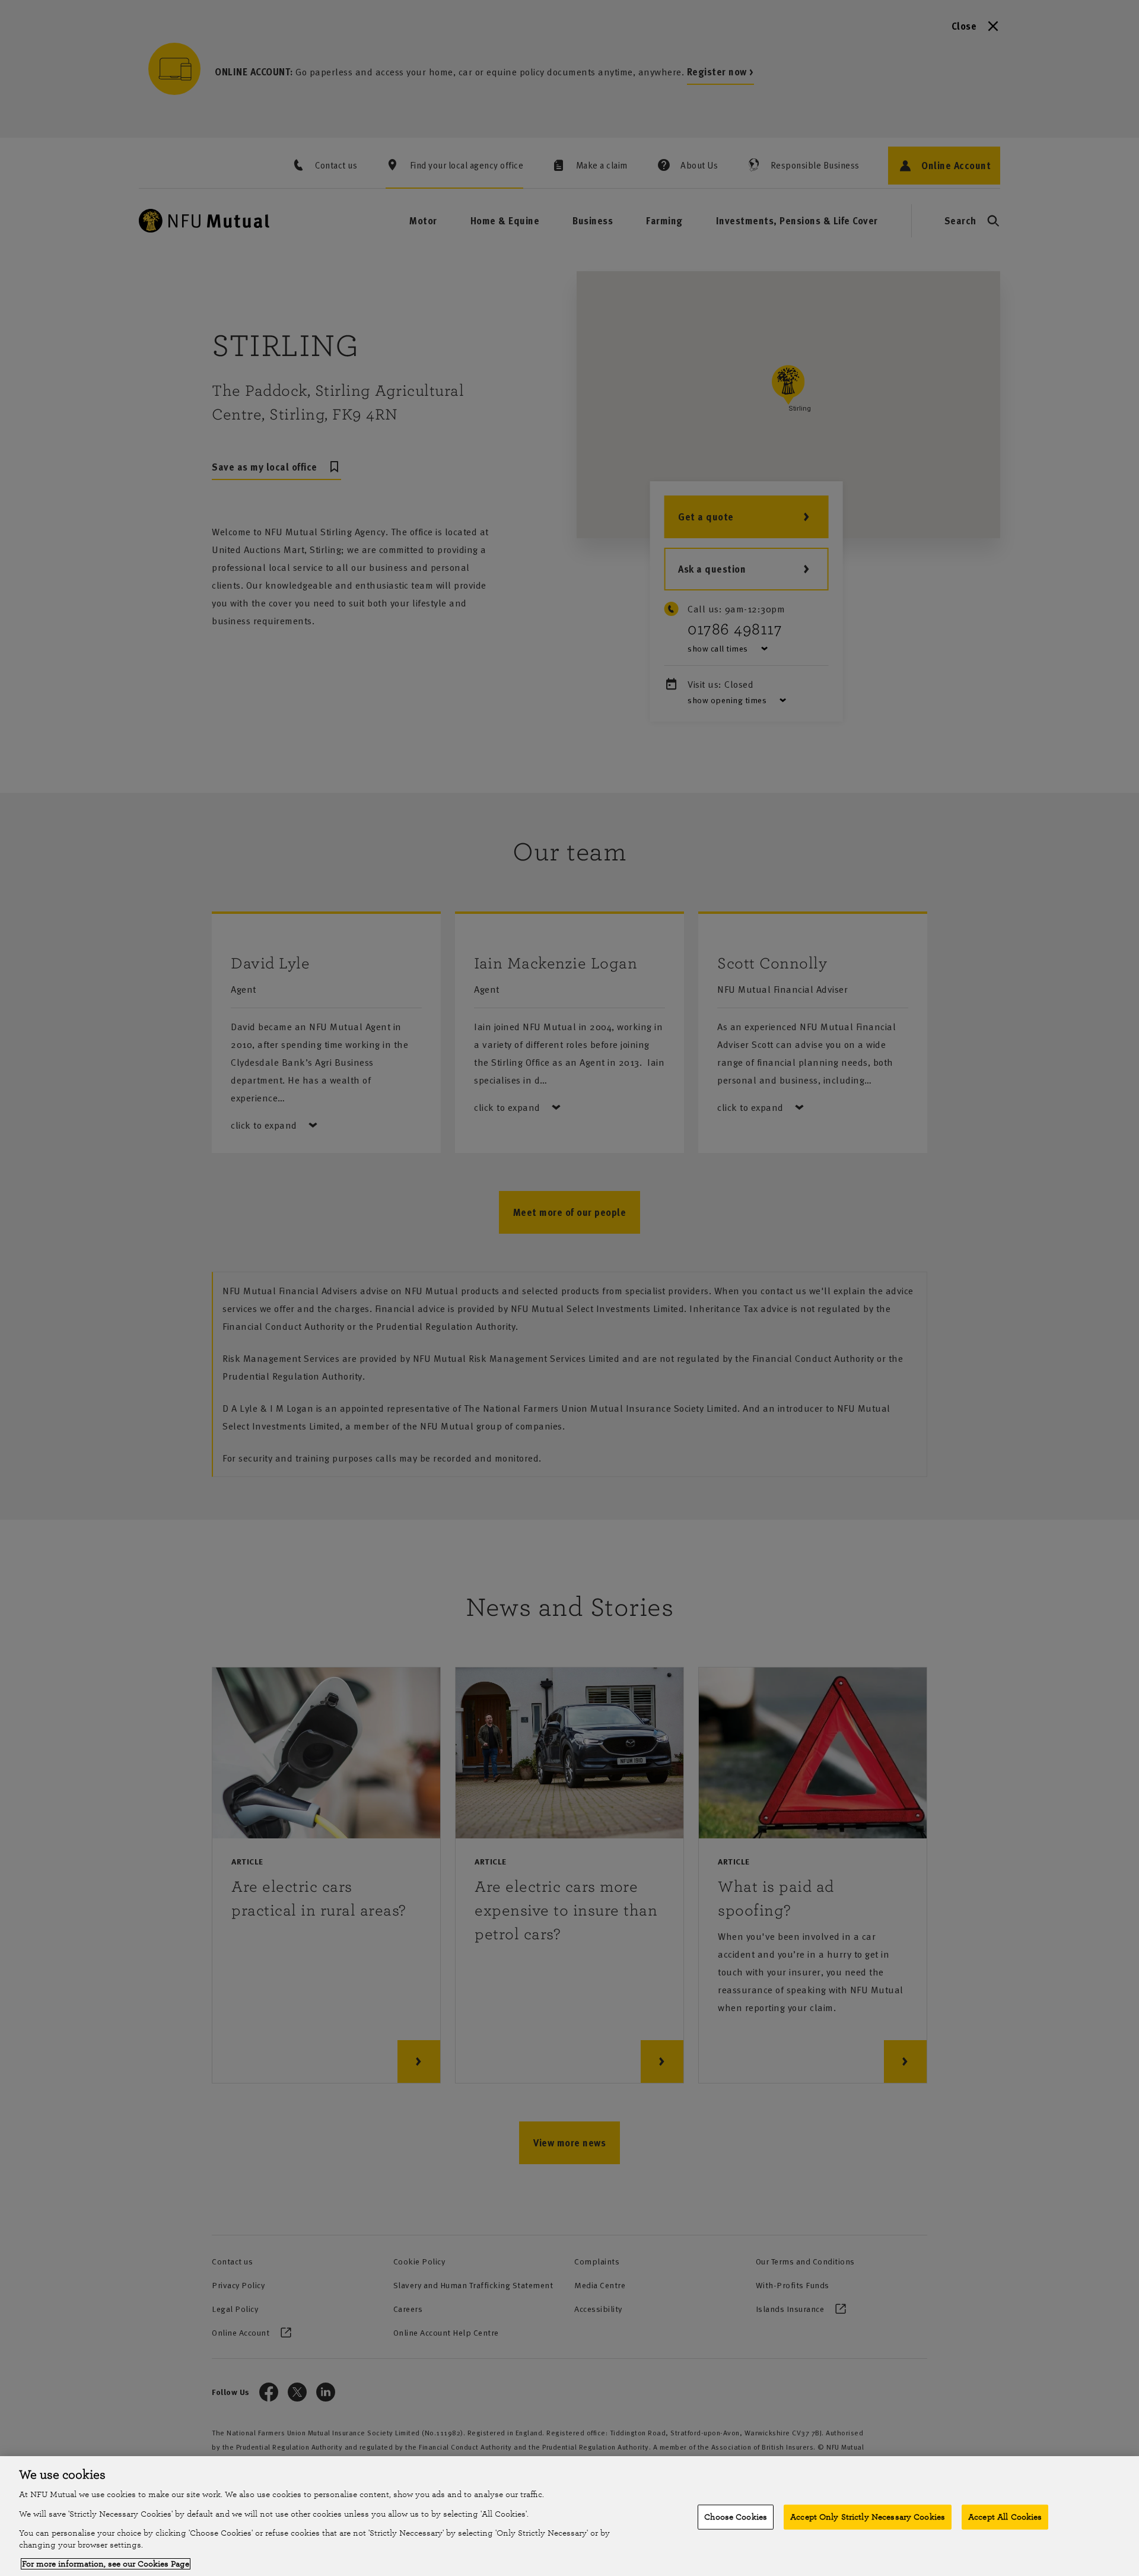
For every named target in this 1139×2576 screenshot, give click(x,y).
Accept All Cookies (1005, 2517)
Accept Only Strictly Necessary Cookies (868, 2517)
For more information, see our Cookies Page (106, 2564)
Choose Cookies (736, 2517)
